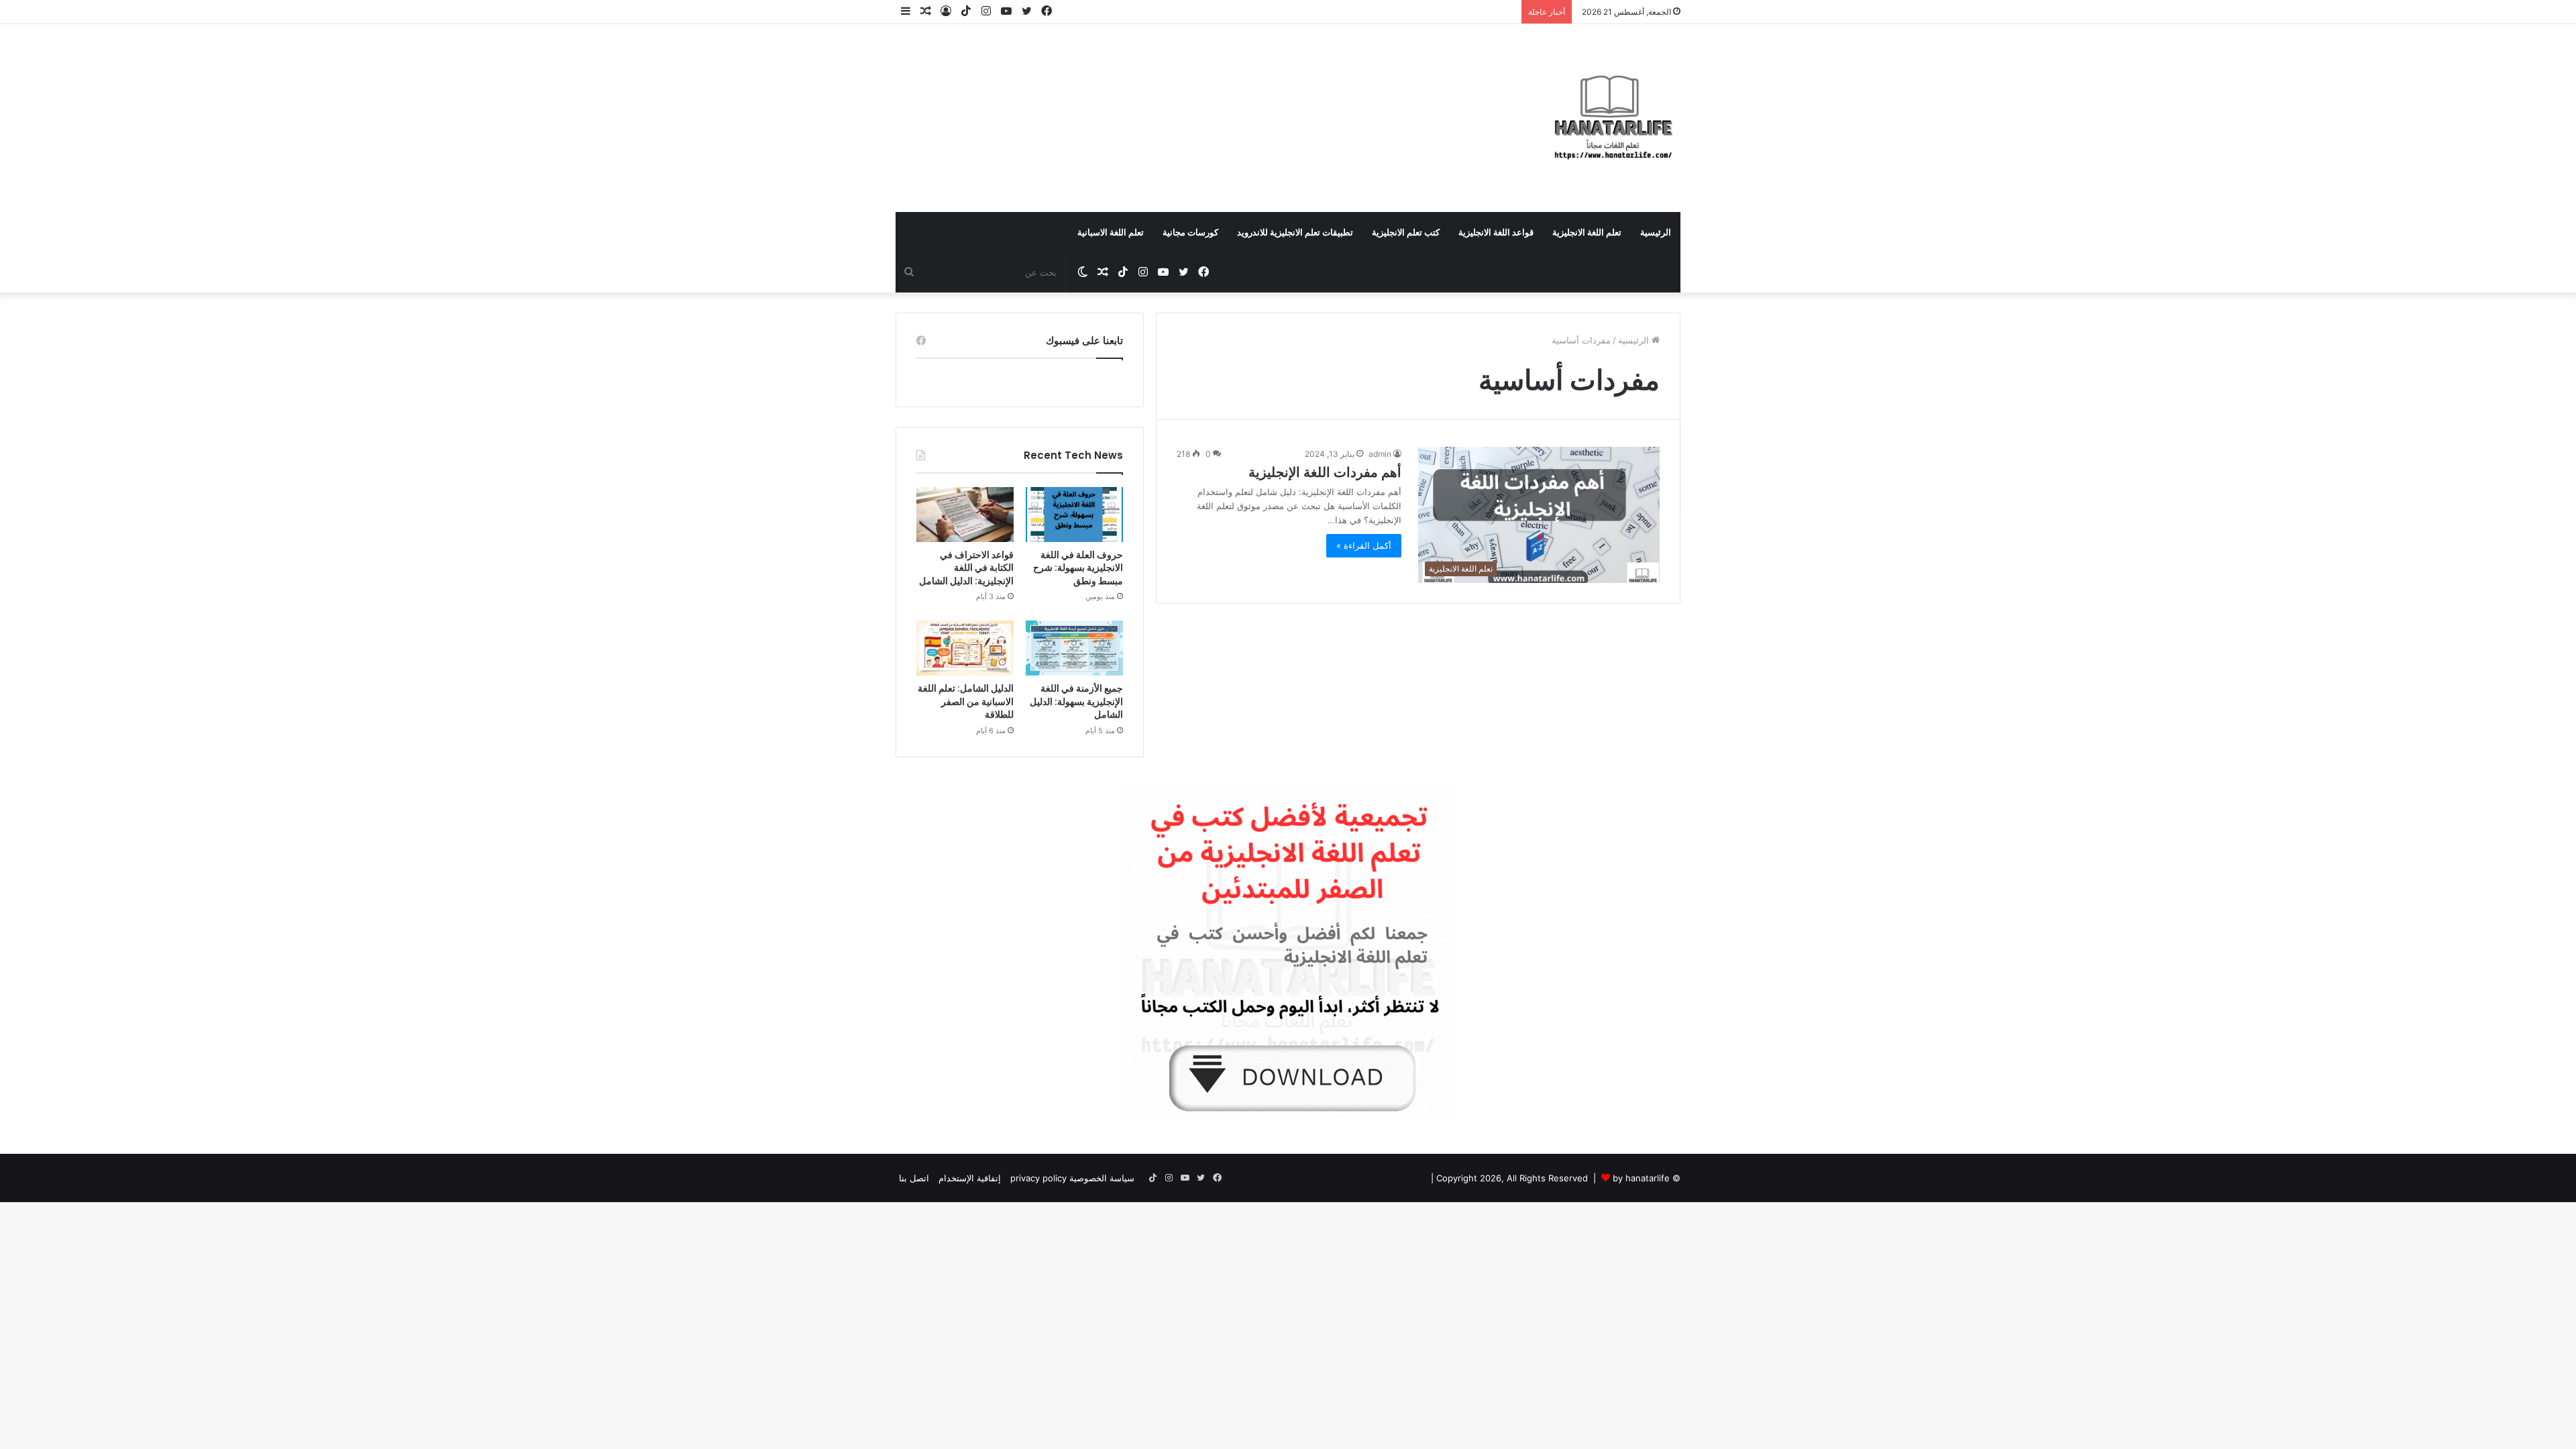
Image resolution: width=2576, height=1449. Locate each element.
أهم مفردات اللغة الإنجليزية (1325, 472)
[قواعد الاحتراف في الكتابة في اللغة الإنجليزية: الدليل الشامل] (965, 515)
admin (1380, 454)
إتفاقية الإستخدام (970, 1178)
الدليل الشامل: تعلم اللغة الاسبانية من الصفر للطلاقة (966, 701)
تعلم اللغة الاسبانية (1111, 232)
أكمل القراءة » (1364, 545)
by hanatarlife (1641, 1178)
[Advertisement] (1154, 103)
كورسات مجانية (1190, 232)
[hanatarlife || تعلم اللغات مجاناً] (1613, 118)
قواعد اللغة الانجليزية (1496, 232)
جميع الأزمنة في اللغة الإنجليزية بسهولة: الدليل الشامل (1076, 701)
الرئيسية (1656, 232)
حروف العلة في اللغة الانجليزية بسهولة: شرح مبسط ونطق (1078, 568)
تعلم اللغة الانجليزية (1587, 232)
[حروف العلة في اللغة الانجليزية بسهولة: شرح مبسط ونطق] (1074, 515)
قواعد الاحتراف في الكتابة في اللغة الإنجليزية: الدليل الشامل (966, 568)
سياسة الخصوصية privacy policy (1072, 1178)
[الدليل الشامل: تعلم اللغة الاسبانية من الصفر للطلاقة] (965, 648)
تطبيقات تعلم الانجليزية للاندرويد (1295, 232)
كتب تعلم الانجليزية (1406, 232)
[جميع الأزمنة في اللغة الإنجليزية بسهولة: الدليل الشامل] (1074, 648)
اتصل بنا (914, 1178)
